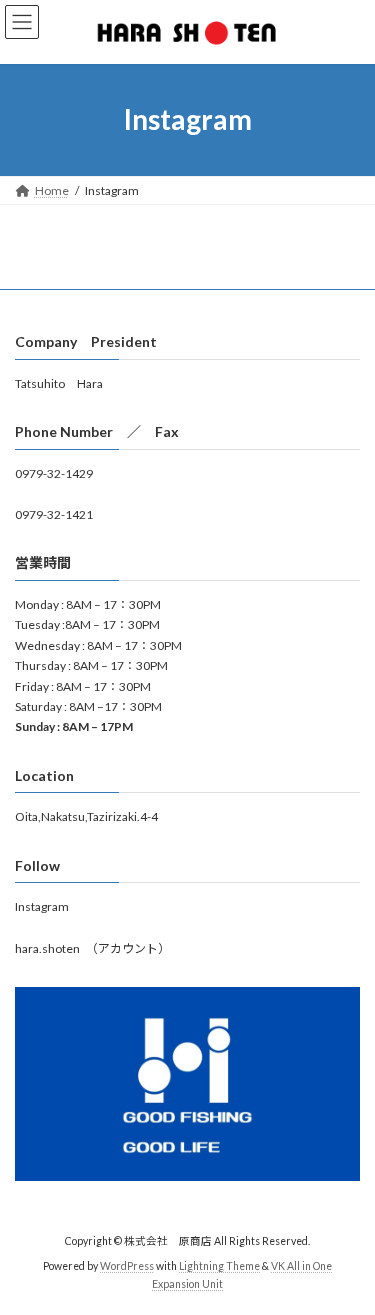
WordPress (127, 1266)
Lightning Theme (219, 1266)
